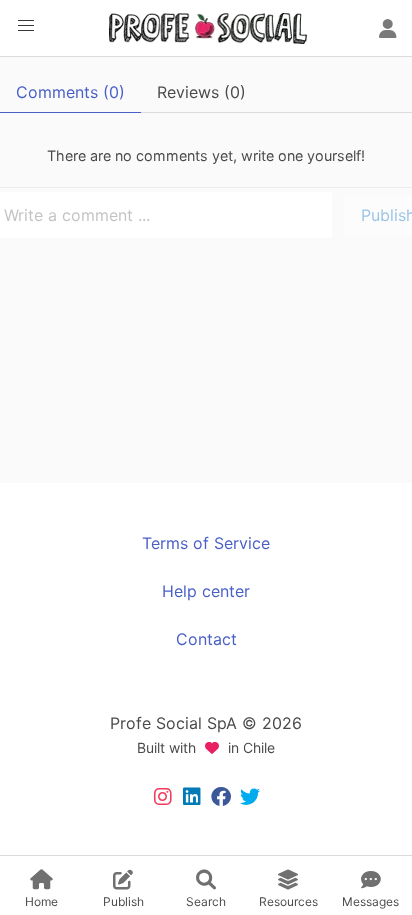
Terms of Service (206, 543)
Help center (206, 591)
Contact (206, 639)
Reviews (201, 92)
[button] (26, 26)
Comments (70, 92)
